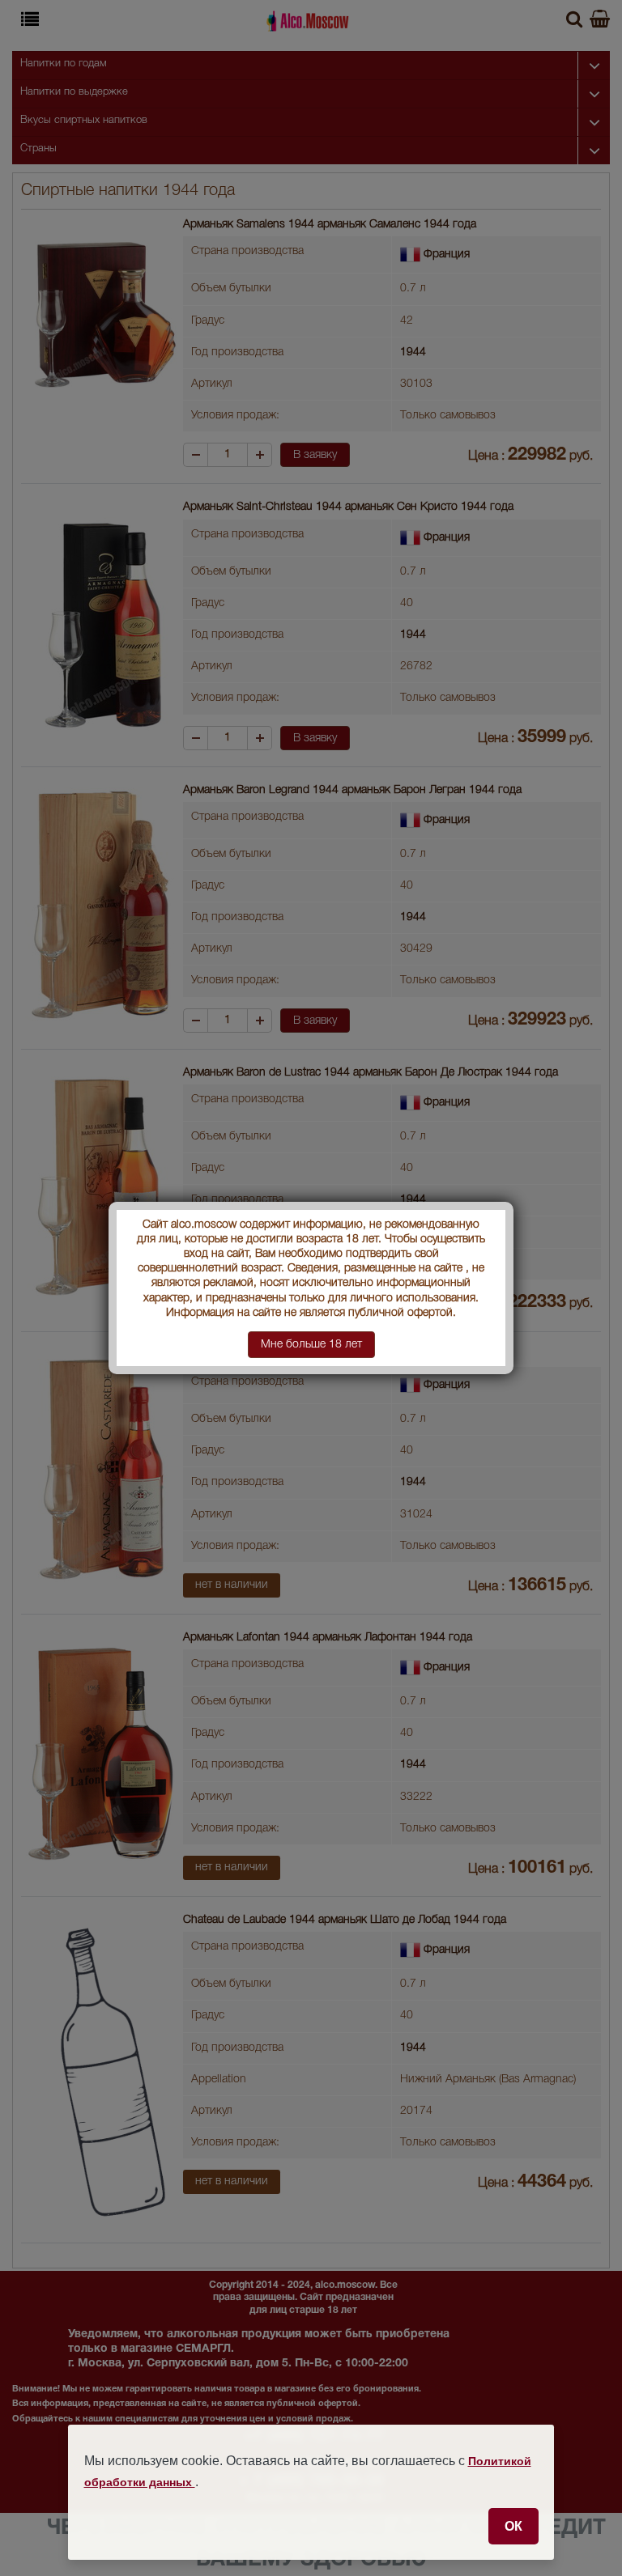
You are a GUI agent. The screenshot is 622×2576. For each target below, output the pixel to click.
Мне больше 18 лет (311, 1345)
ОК (513, 2526)
